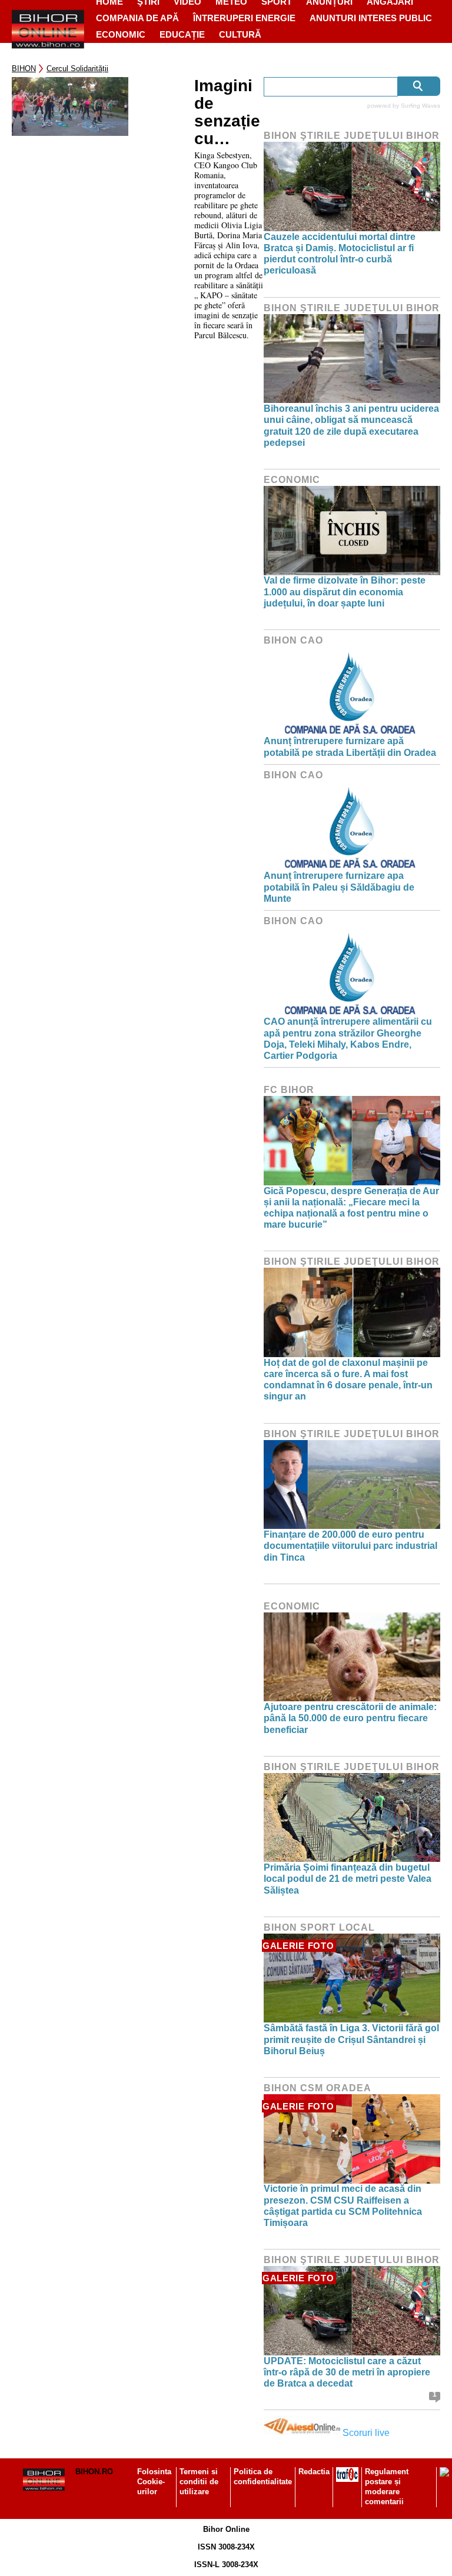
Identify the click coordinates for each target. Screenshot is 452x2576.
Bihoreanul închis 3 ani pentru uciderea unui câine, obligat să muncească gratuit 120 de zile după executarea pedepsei (351, 426)
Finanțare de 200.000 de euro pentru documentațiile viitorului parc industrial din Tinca (350, 1546)
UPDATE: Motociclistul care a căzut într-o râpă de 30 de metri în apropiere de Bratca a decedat (347, 2372)
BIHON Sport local (319, 1927)
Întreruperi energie (244, 18)
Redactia (314, 2472)
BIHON (24, 69)
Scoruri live (366, 2433)
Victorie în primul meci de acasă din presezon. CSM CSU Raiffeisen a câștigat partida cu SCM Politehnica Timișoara (343, 2206)
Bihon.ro (94, 2472)
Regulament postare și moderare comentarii (387, 2487)
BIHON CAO (293, 640)
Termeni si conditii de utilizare (199, 2482)
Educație (182, 34)
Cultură (240, 34)
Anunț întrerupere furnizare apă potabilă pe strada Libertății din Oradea (350, 747)
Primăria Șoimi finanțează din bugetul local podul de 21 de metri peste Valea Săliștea (348, 1879)
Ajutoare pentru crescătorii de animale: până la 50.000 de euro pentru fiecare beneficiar (350, 1718)
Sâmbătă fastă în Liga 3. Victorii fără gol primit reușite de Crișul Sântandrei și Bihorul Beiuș (351, 2039)
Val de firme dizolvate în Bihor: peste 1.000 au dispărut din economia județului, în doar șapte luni (345, 591)
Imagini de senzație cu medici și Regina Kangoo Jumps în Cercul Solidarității (227, 112)
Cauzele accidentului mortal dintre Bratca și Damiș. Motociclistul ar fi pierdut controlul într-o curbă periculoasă (340, 254)
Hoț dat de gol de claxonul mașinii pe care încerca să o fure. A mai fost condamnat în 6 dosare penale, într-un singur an (348, 1380)
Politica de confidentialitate (263, 2477)
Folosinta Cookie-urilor (154, 2482)
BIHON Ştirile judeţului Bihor (352, 136)
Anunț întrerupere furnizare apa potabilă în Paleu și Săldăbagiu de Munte (339, 887)
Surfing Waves (421, 106)
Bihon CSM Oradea (318, 2088)
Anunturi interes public (371, 18)
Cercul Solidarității (77, 69)
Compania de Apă (137, 18)
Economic (121, 34)
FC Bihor (289, 1090)
